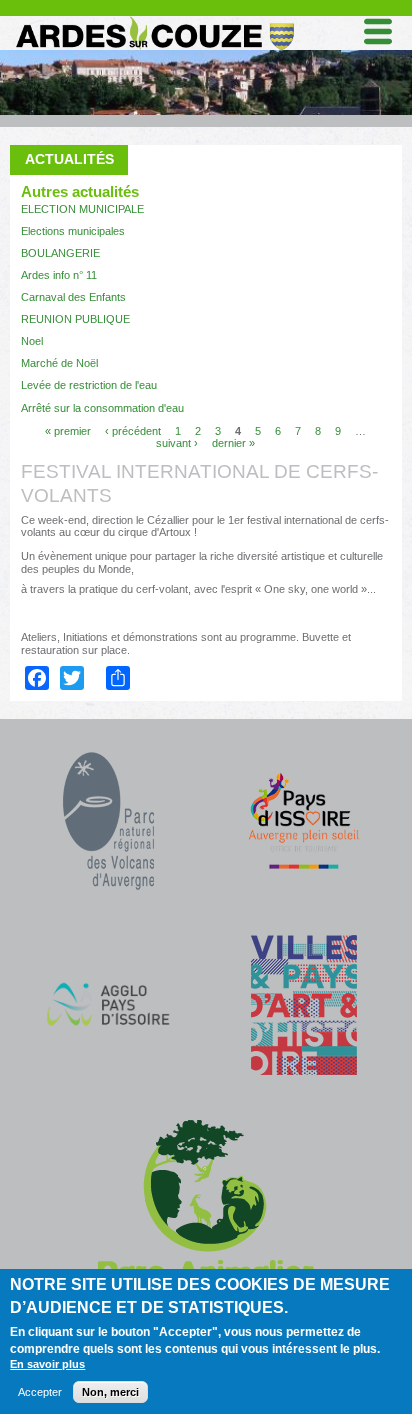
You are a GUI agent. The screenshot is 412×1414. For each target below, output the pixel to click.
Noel (32, 341)
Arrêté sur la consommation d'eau (102, 408)
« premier (68, 431)
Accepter (40, 1392)
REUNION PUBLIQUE (75, 319)
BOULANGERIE (60, 253)
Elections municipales (73, 231)
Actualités (69, 159)
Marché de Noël (59, 363)
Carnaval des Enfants (73, 297)
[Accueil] (153, 20)
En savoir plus (47, 1364)
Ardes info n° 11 (59, 275)
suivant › (177, 443)
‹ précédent (133, 431)
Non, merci (110, 1392)
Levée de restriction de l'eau (89, 385)
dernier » (233, 443)
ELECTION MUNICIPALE (82, 209)
